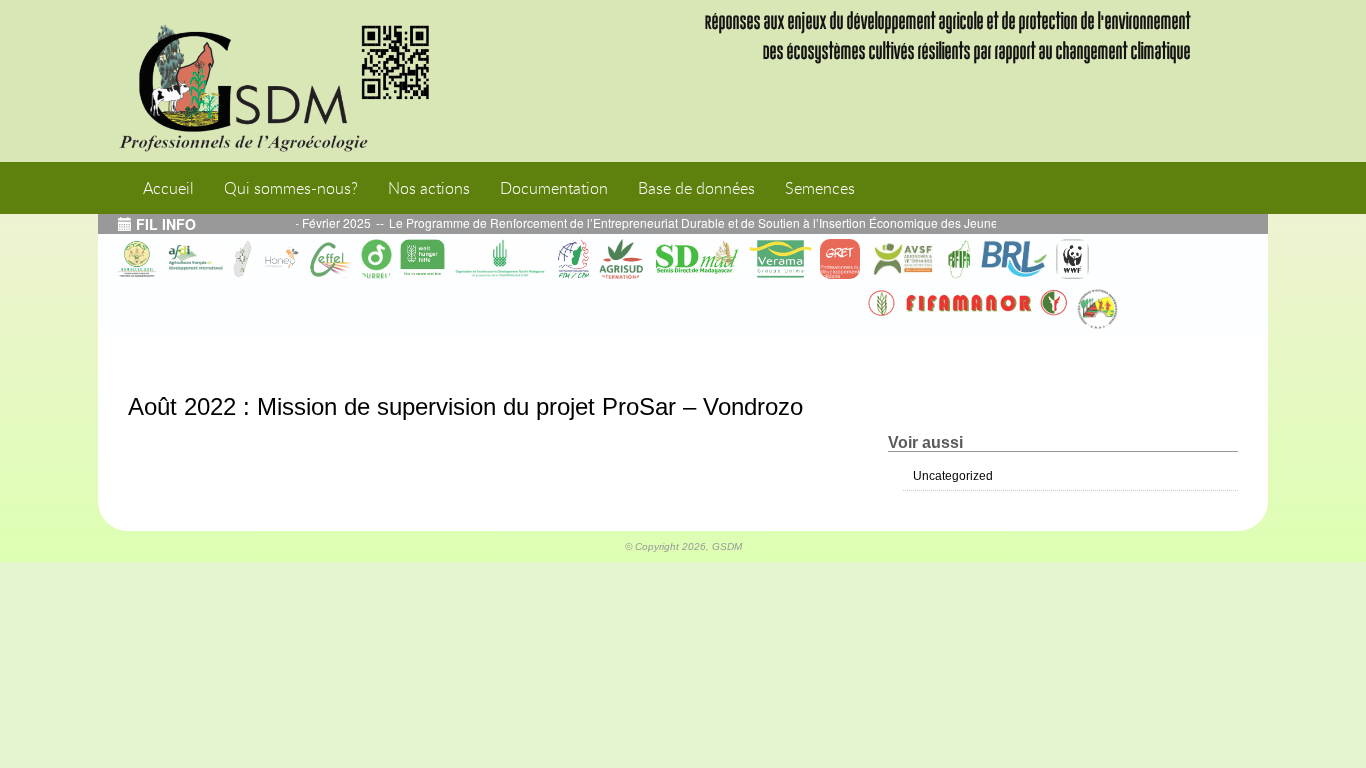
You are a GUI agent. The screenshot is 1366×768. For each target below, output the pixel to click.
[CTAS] (137, 259)
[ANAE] (1097, 309)
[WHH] (422, 259)
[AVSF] (903, 259)
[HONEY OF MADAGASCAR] (281, 259)
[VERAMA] (780, 259)
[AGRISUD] (621, 259)
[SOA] (242, 259)
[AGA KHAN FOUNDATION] (500, 259)
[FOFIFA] (959, 259)
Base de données (696, 188)
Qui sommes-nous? (291, 188)
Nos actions (429, 188)
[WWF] (1072, 259)
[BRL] (1013, 259)
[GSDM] (288, 81)
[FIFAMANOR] (968, 303)
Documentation (554, 188)
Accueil (168, 188)
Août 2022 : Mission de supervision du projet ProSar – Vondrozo (465, 406)
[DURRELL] (377, 259)
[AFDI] (194, 259)
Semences (820, 188)
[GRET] (840, 259)
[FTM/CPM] (573, 259)
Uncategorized (953, 476)
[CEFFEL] (331, 259)
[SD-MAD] (696, 259)
